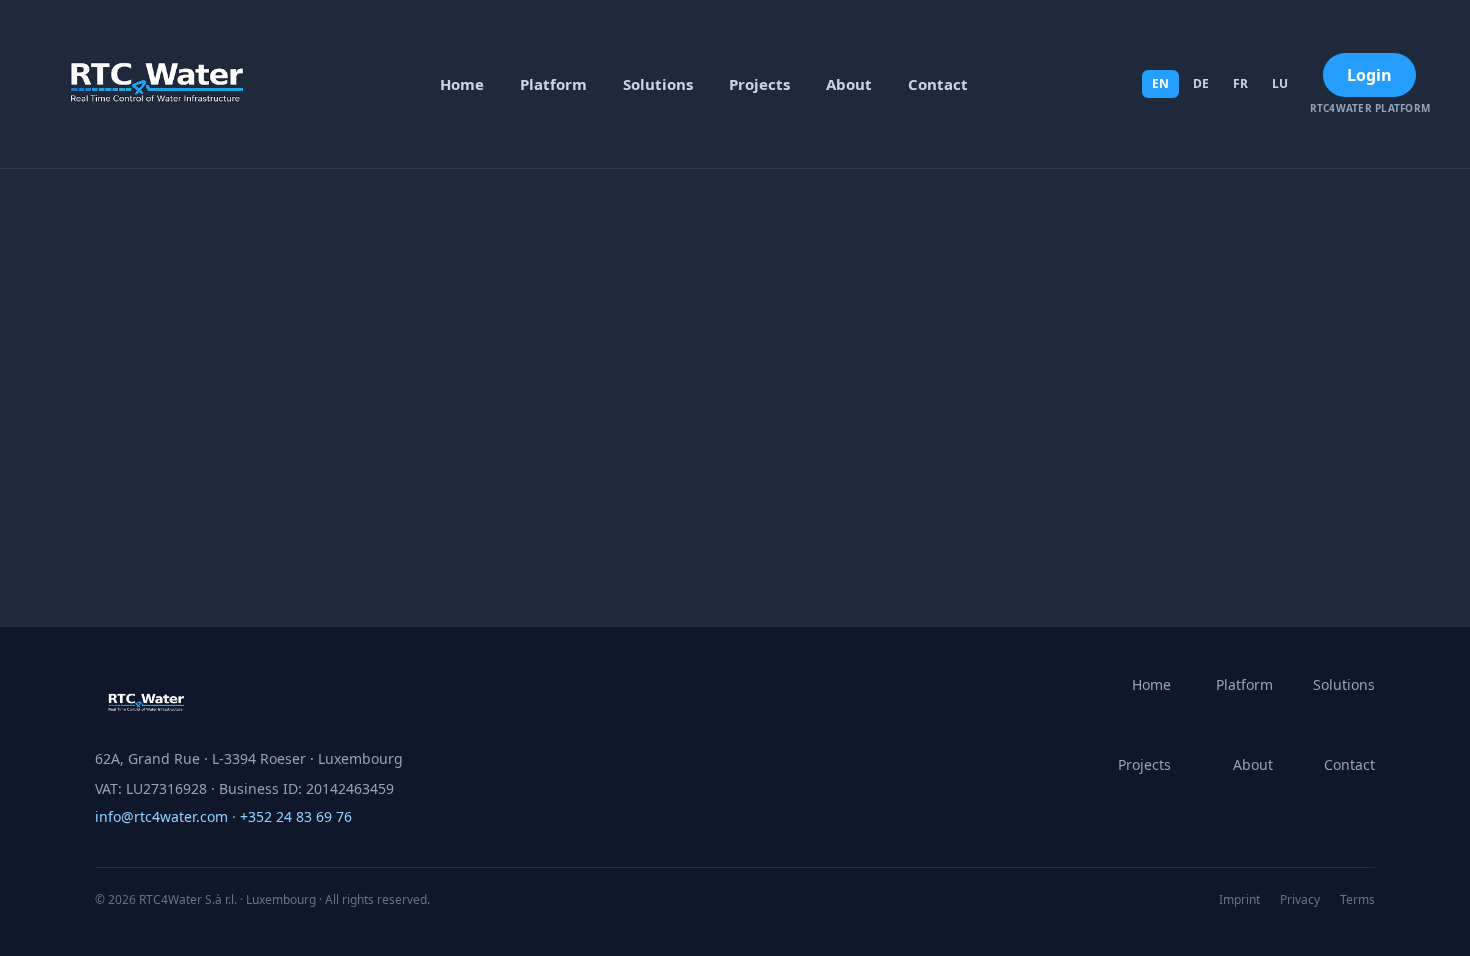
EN (1160, 83)
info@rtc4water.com (161, 816)
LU (1280, 83)
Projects (759, 84)
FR (1240, 83)
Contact (938, 84)
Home (462, 84)
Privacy (1300, 900)
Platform (553, 84)
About (849, 84)
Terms (1357, 900)
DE (1201, 83)
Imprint (1239, 900)
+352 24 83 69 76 (296, 816)
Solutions (658, 84)
